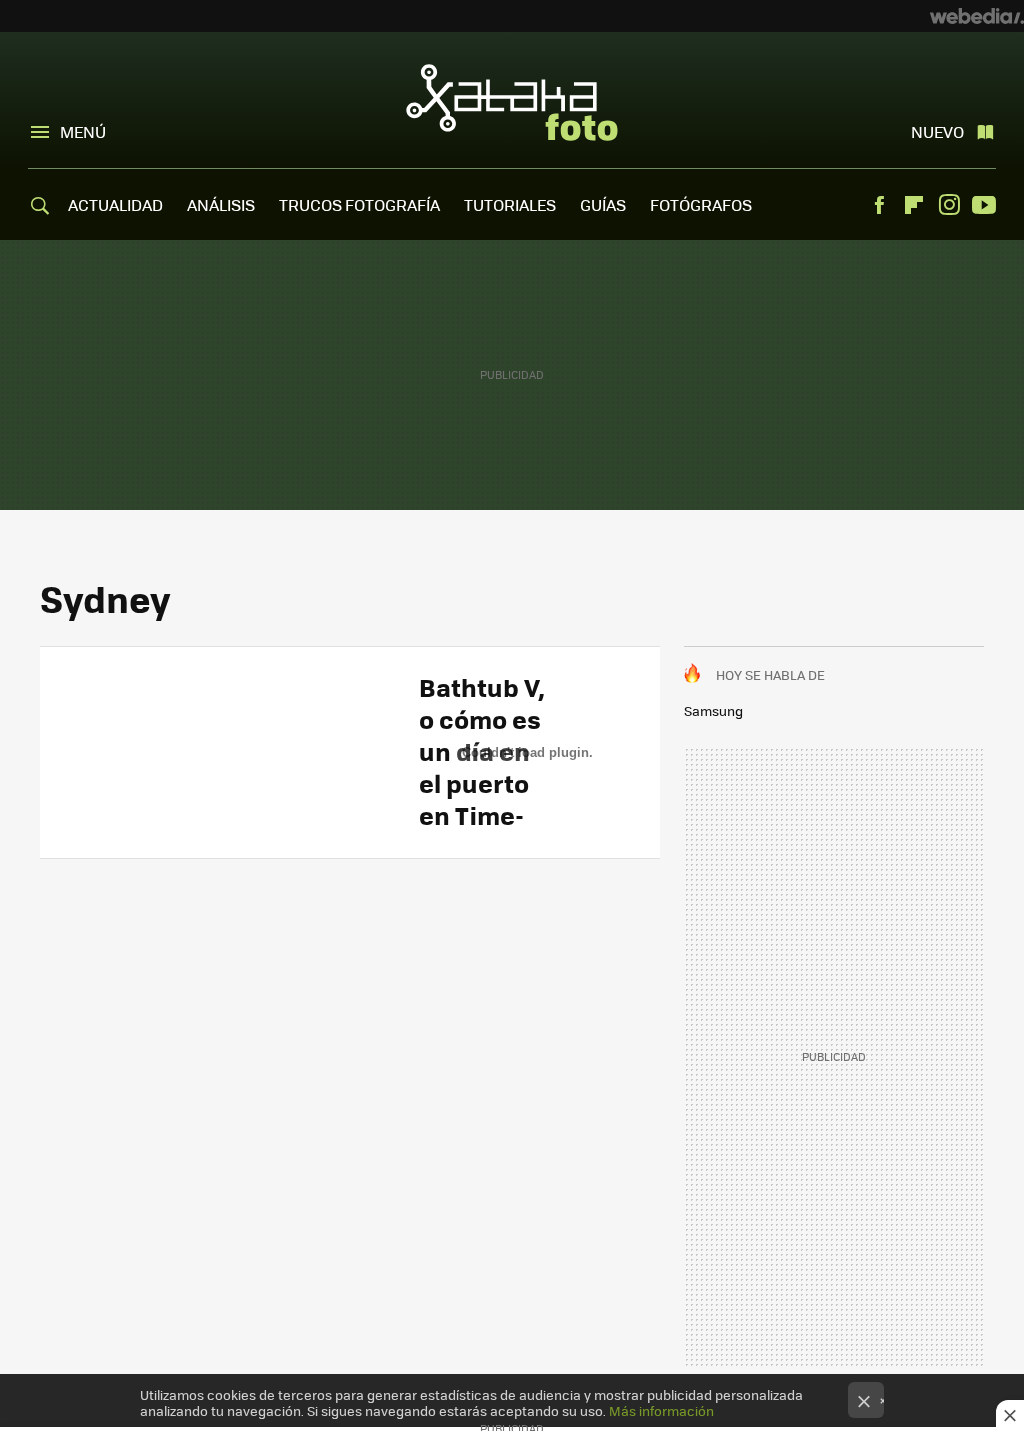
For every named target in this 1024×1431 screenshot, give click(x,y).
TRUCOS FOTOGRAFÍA (359, 204)
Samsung (713, 710)
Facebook (879, 205)
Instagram (949, 205)
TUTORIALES (510, 204)
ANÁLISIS (221, 204)
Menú (83, 131)
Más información (661, 1410)
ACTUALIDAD (115, 204)
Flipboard (914, 205)
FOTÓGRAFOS (701, 204)
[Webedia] (977, 16)
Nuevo (937, 131)
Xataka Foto (512, 102)
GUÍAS (603, 204)
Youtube (984, 205)
